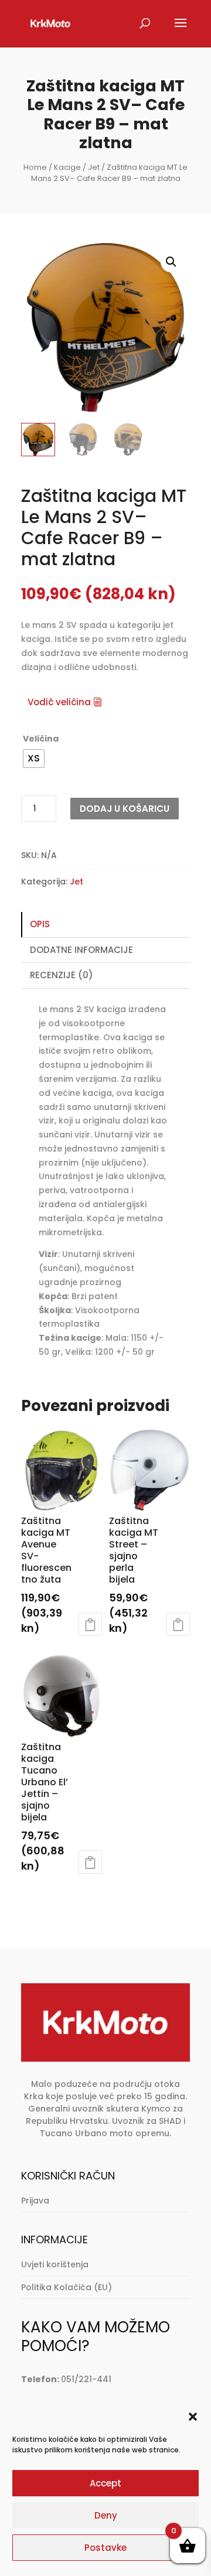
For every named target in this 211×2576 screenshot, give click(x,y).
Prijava (35, 2201)
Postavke (105, 2548)
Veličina (41, 739)
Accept (105, 2483)
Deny (106, 2515)
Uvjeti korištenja (55, 2264)
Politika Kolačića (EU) (67, 2287)
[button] (193, 2417)
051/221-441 (86, 2379)
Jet (94, 167)
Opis (40, 924)
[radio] (34, 759)
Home (35, 167)
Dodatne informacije (81, 950)
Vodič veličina (59, 702)
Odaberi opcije (90, 1624)
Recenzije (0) (62, 975)
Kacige (67, 167)
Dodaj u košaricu (125, 809)
